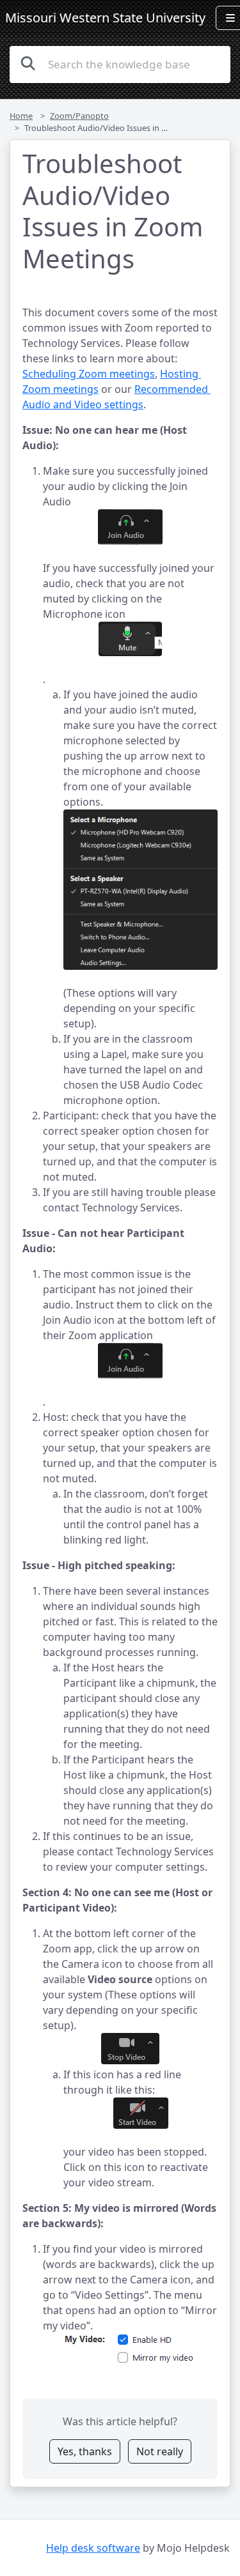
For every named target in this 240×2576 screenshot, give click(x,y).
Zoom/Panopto (79, 116)
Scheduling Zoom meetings (89, 374)
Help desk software (93, 2548)
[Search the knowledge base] (28, 63)
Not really (160, 2451)
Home (21, 116)
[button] (130, 527)
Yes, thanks (85, 2451)
